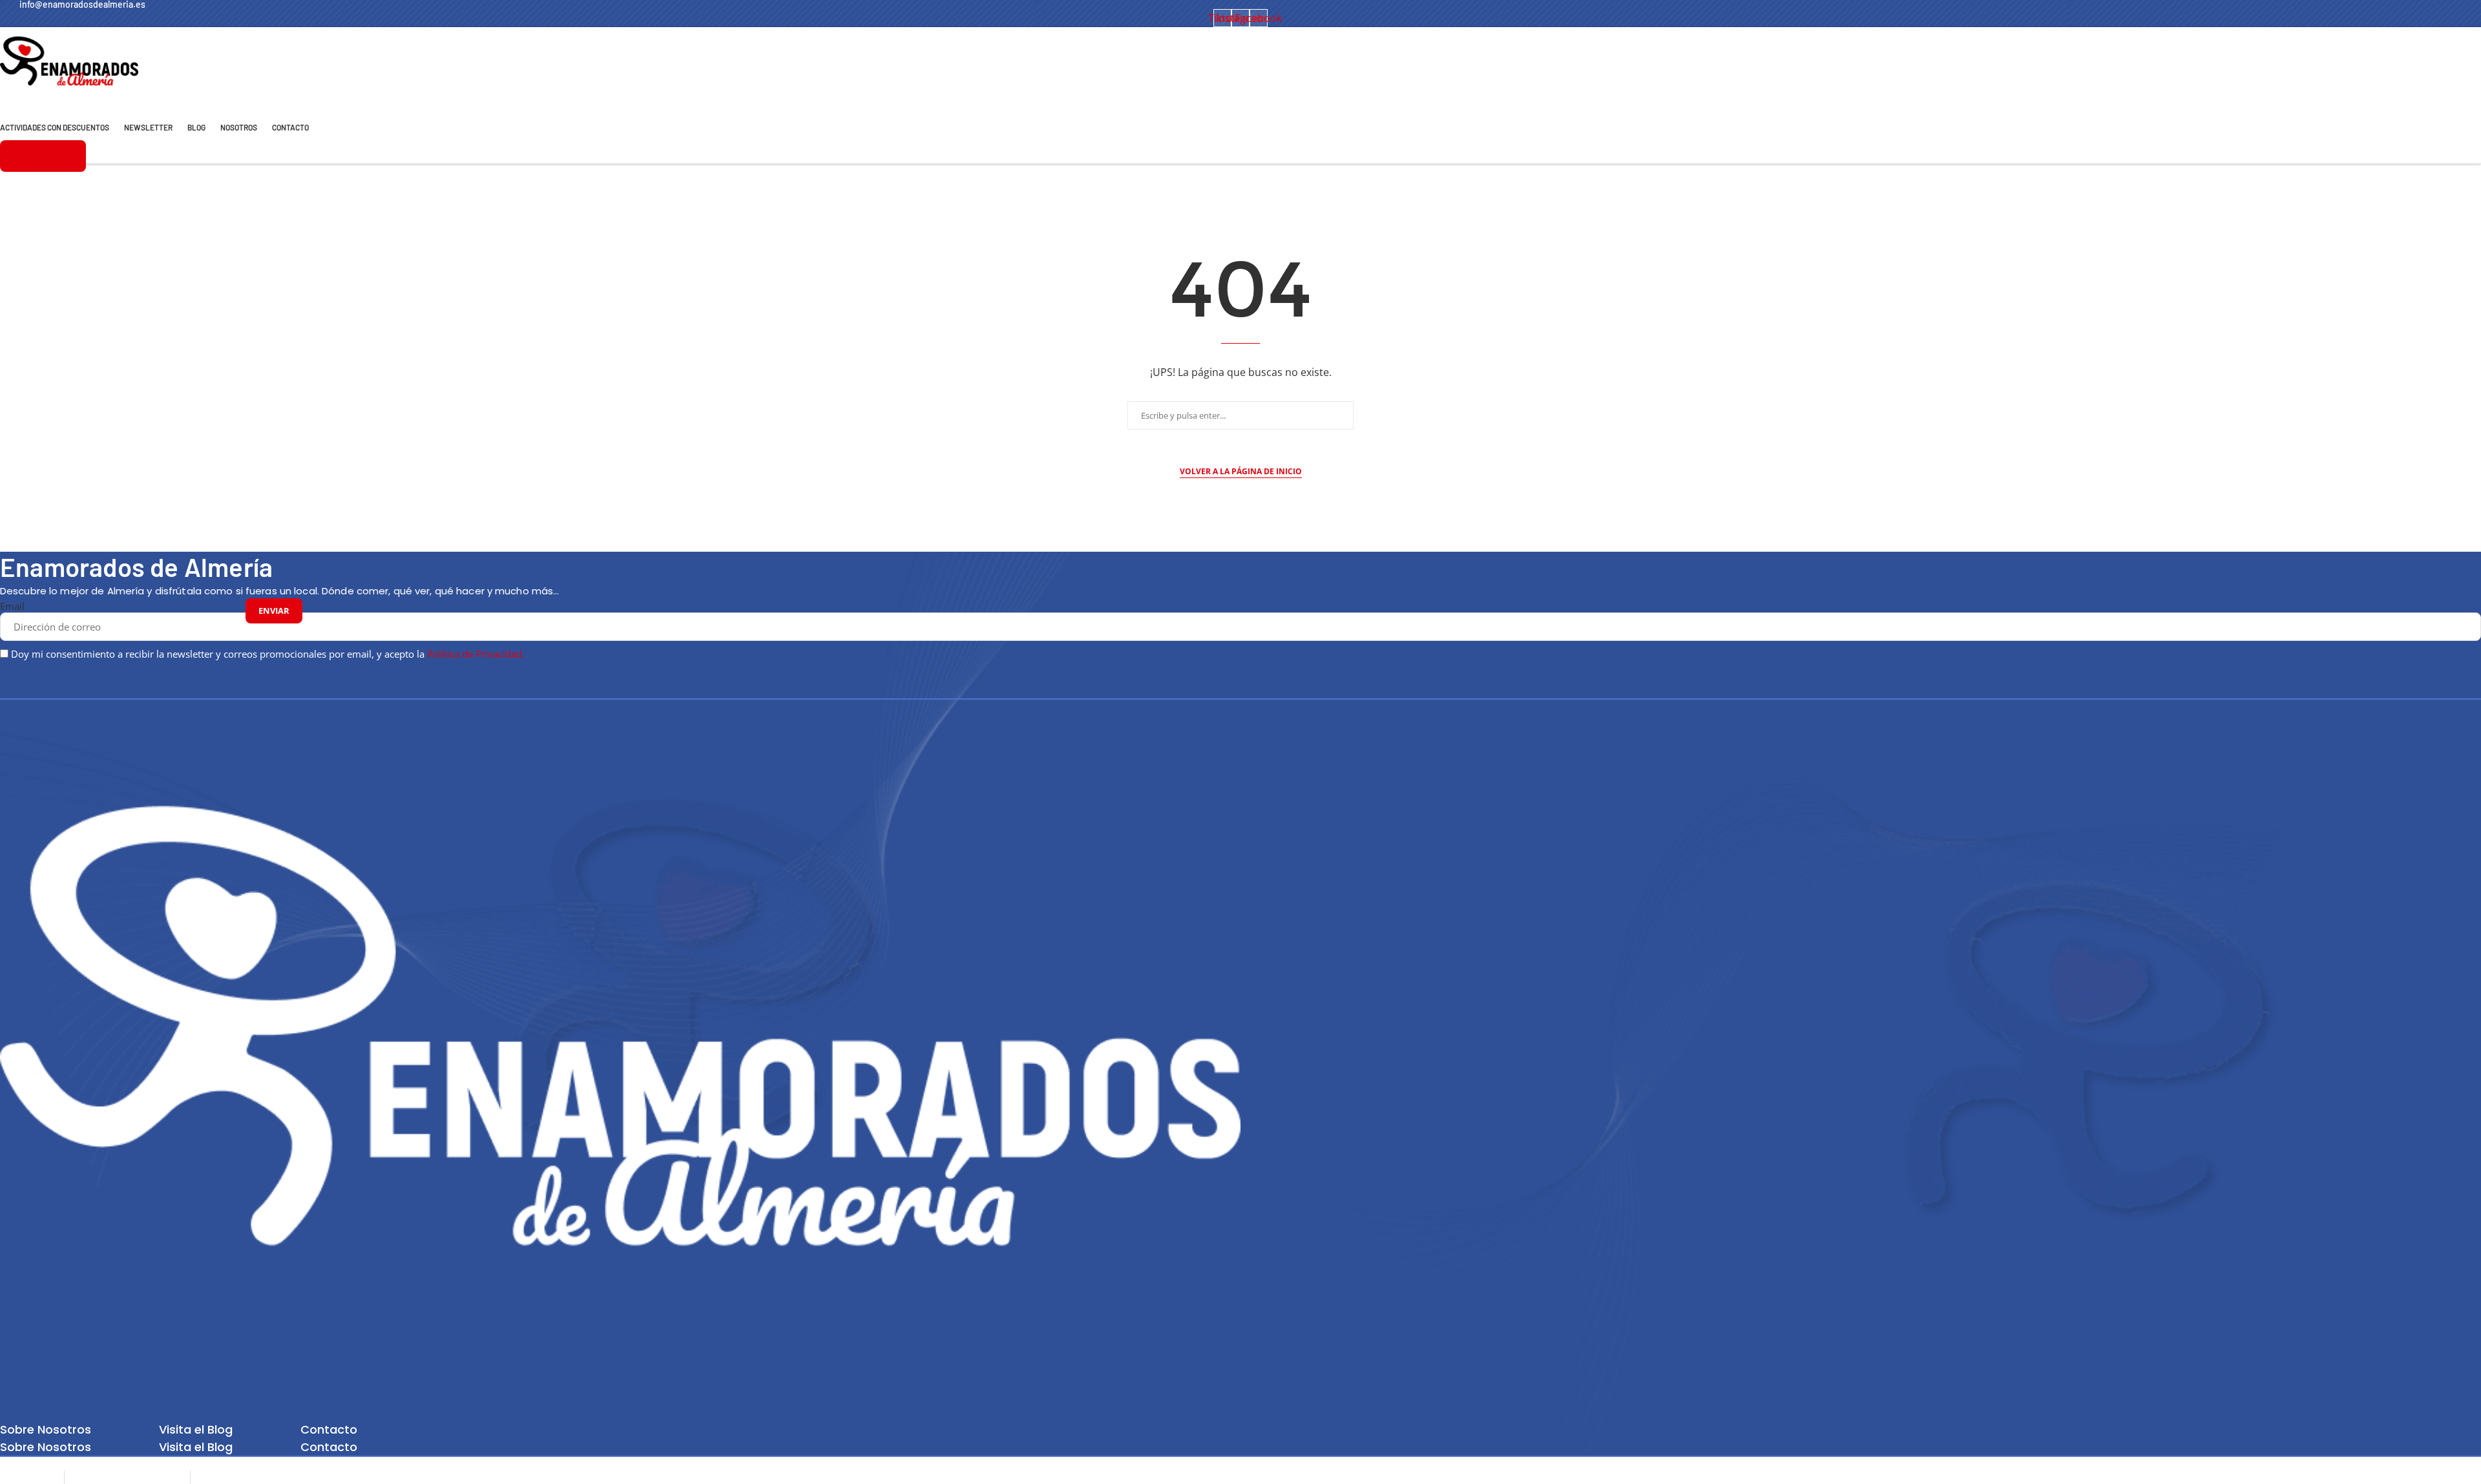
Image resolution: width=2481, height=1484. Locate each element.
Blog (196, 127)
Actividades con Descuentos (55, 127)
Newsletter (148, 127)
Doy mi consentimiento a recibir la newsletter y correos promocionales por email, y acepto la (268, 654)
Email (12, 606)
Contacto (290, 127)
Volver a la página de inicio (1241, 471)
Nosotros (239, 127)
